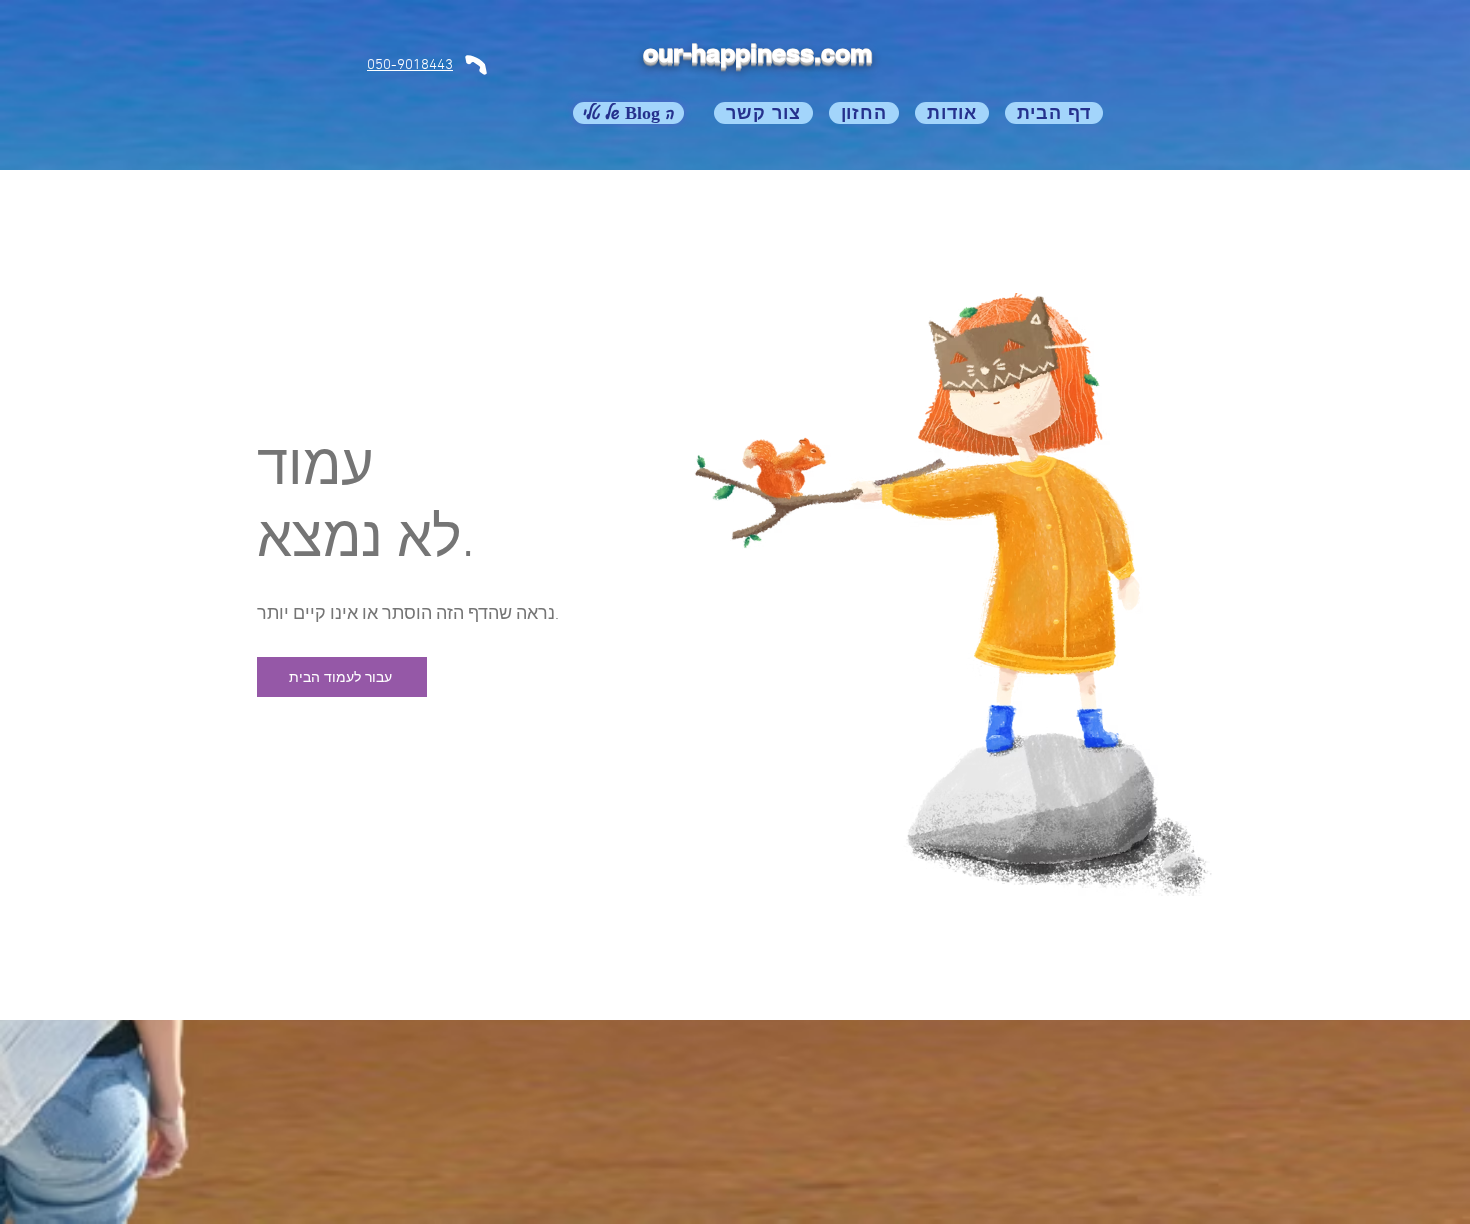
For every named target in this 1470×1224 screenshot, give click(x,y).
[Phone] (476, 64)
